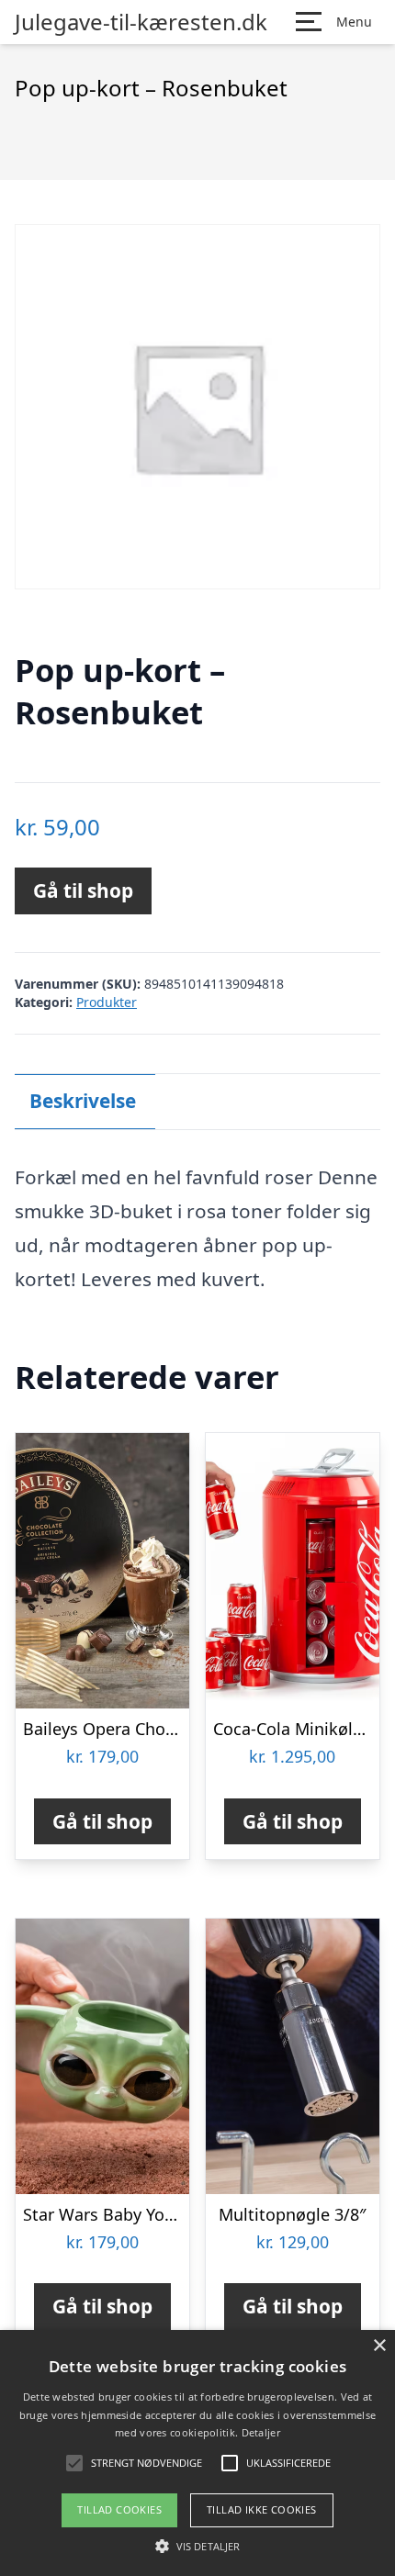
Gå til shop (83, 890)
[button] (197, 2546)
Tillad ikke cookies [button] (262, 2509)
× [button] (379, 2346)
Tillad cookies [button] (119, 2509)
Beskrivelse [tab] (83, 1101)
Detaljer (261, 2432)
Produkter (107, 1002)
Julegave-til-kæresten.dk (141, 22)
